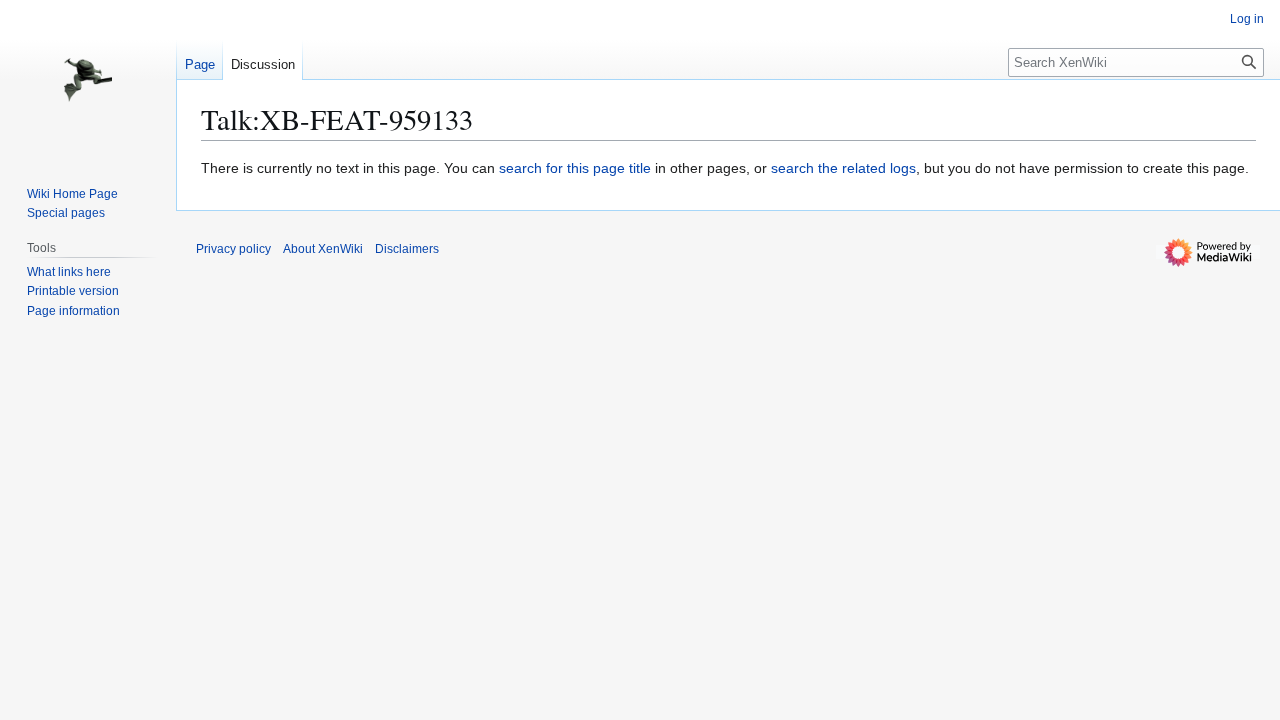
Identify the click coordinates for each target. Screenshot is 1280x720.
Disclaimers (407, 249)
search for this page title (575, 168)
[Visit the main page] (88, 80)
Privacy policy (233, 249)
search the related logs (843, 168)
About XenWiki (323, 249)
